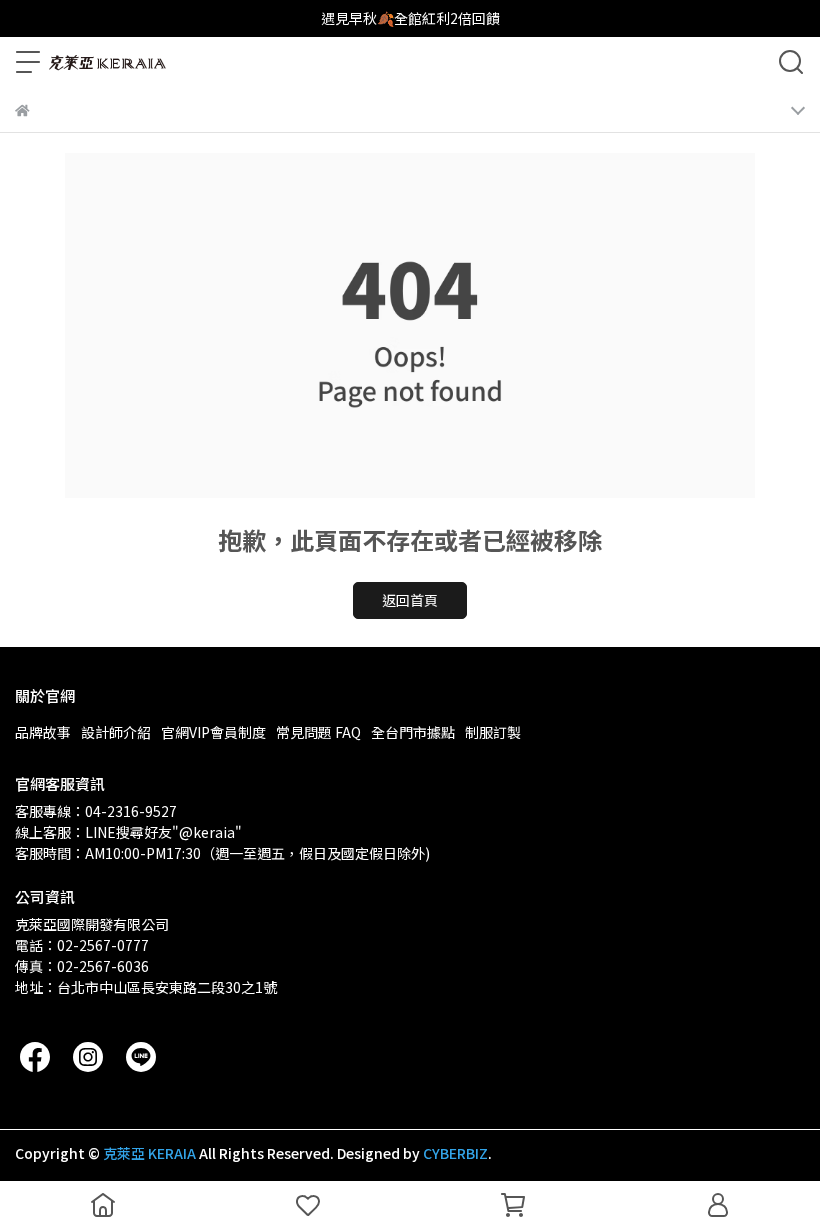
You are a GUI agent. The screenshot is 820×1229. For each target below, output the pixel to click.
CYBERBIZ (455, 1153)
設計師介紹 (116, 732)
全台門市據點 (413, 732)
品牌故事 (43, 732)
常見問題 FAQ (318, 732)
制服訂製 (493, 732)
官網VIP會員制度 (213, 732)
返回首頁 (410, 600)
